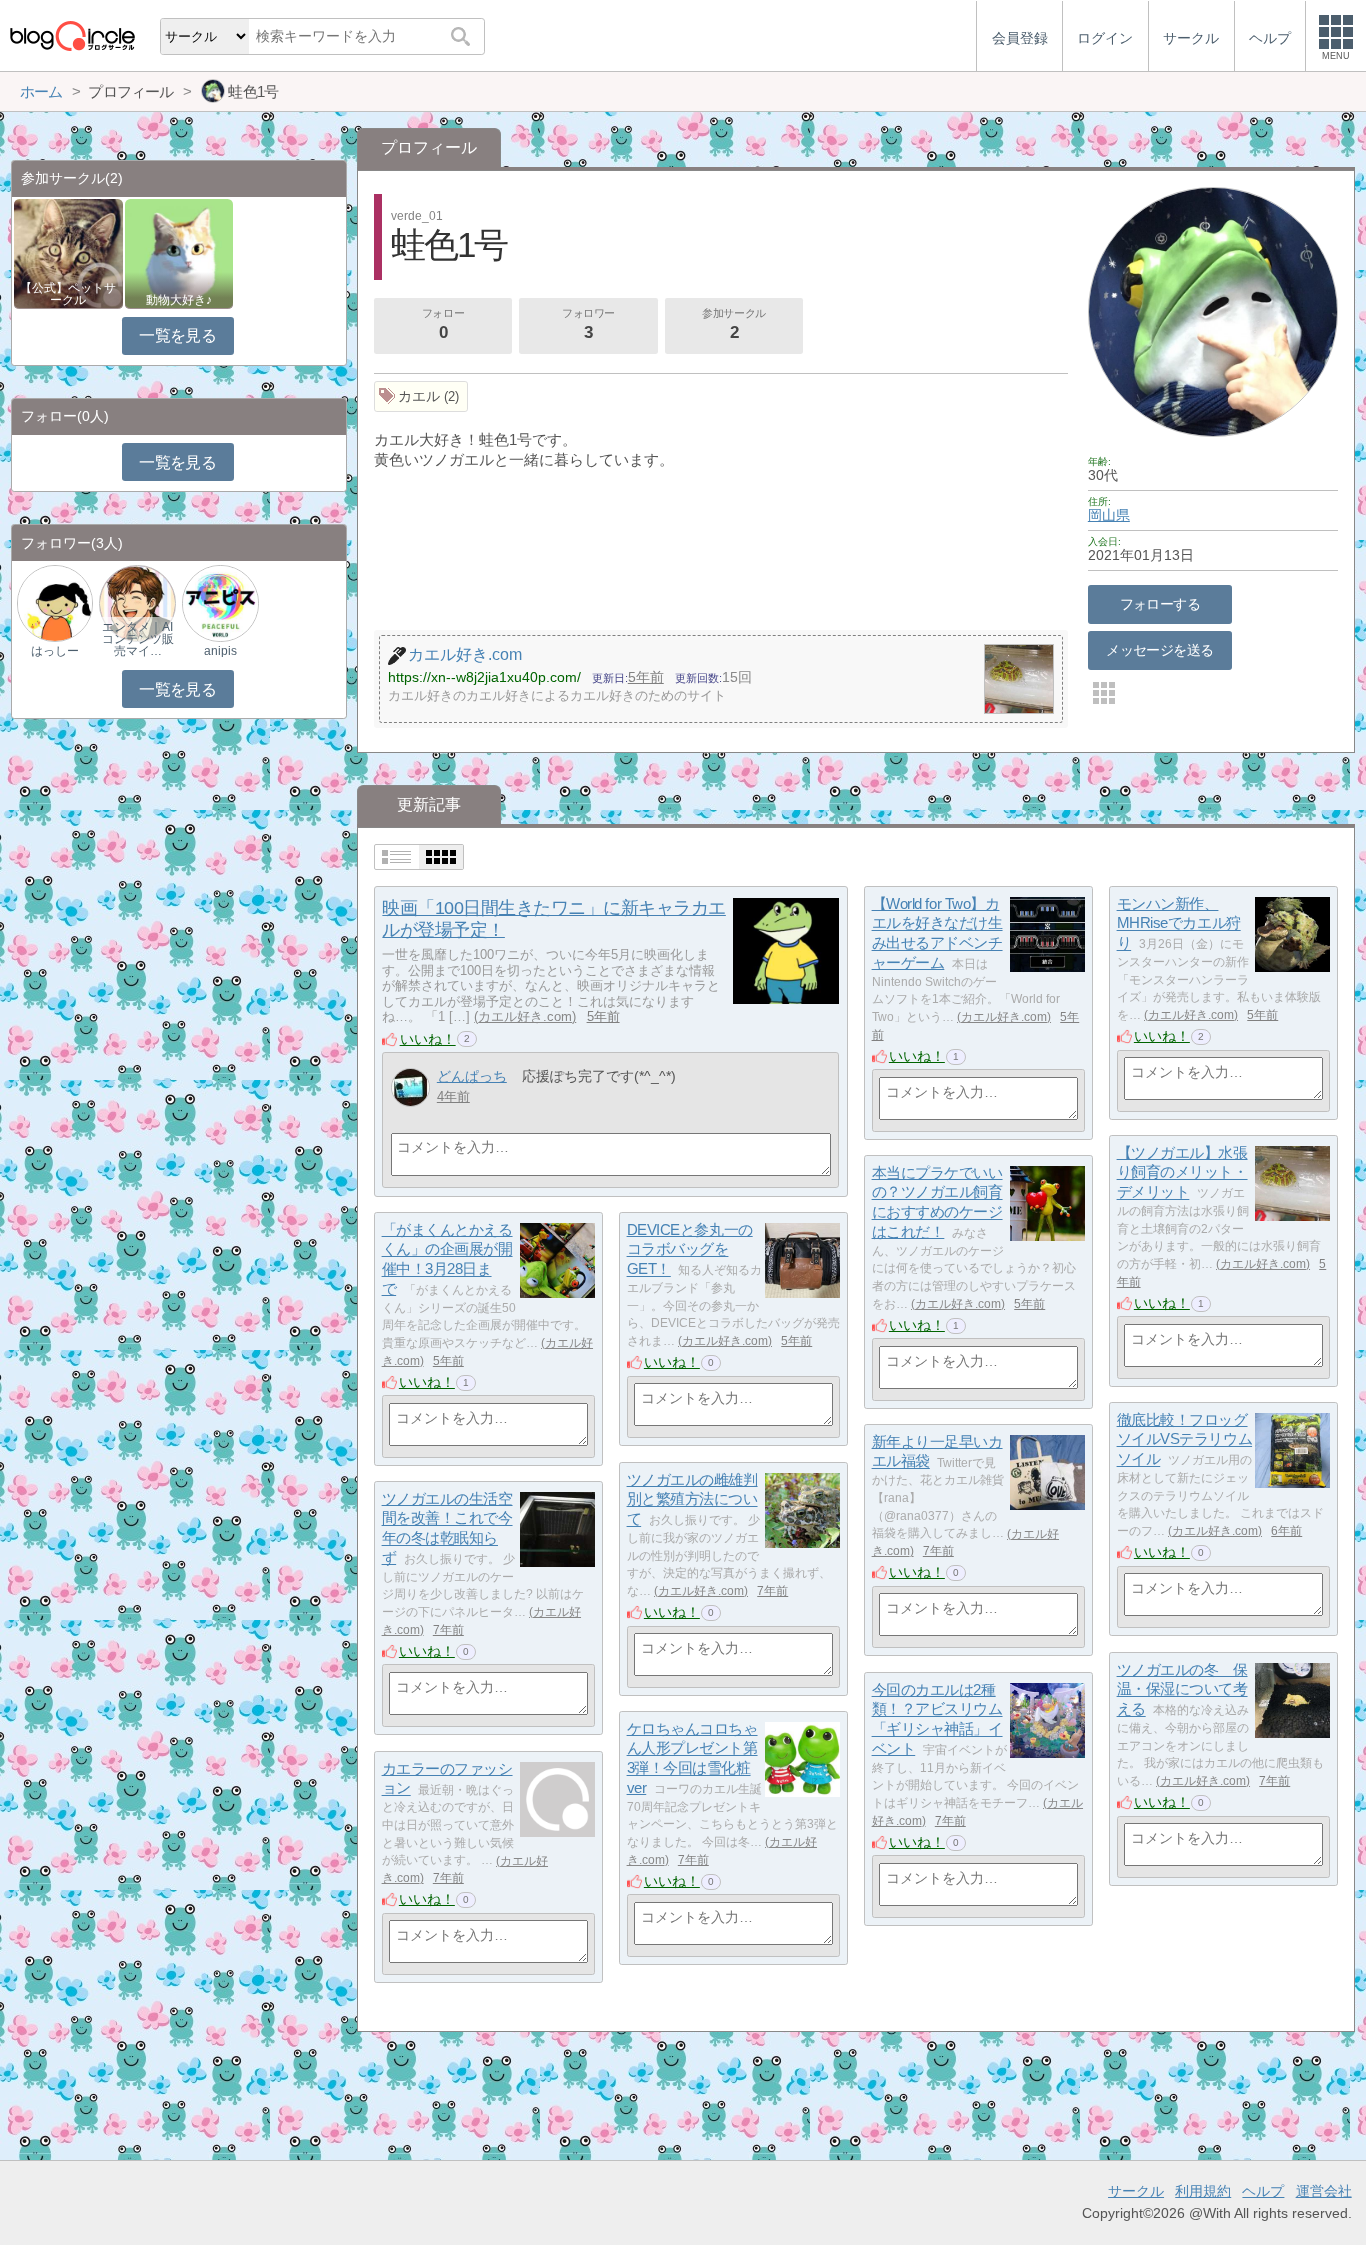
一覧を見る (177, 335)
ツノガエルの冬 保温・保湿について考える (1182, 1689)
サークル (1136, 2191)
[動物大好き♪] (179, 252)
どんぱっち (472, 1076)
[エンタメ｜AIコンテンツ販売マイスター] (137, 602)
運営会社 (1324, 2191)
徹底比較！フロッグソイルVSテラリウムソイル (1185, 1439)
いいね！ (428, 1039)
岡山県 (1109, 515)
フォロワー (588, 324)
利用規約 (1203, 2191)
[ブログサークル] (72, 35)
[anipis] (220, 602)
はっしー (55, 651)
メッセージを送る (1159, 650)
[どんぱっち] (410, 1087)
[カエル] (421, 396)
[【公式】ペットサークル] (68, 252)
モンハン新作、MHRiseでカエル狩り (1179, 923)
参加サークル (733, 324)
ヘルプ (1263, 2191)
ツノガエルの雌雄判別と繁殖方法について (692, 1499)
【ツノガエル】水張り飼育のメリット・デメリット (1182, 1172)
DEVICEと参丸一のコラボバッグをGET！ (690, 1249)
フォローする (1160, 604)
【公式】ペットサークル (68, 294)
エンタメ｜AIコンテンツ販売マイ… (138, 639)
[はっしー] (55, 602)
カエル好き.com (525, 1016)
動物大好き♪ (179, 300)
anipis (220, 651)
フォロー (443, 324)
